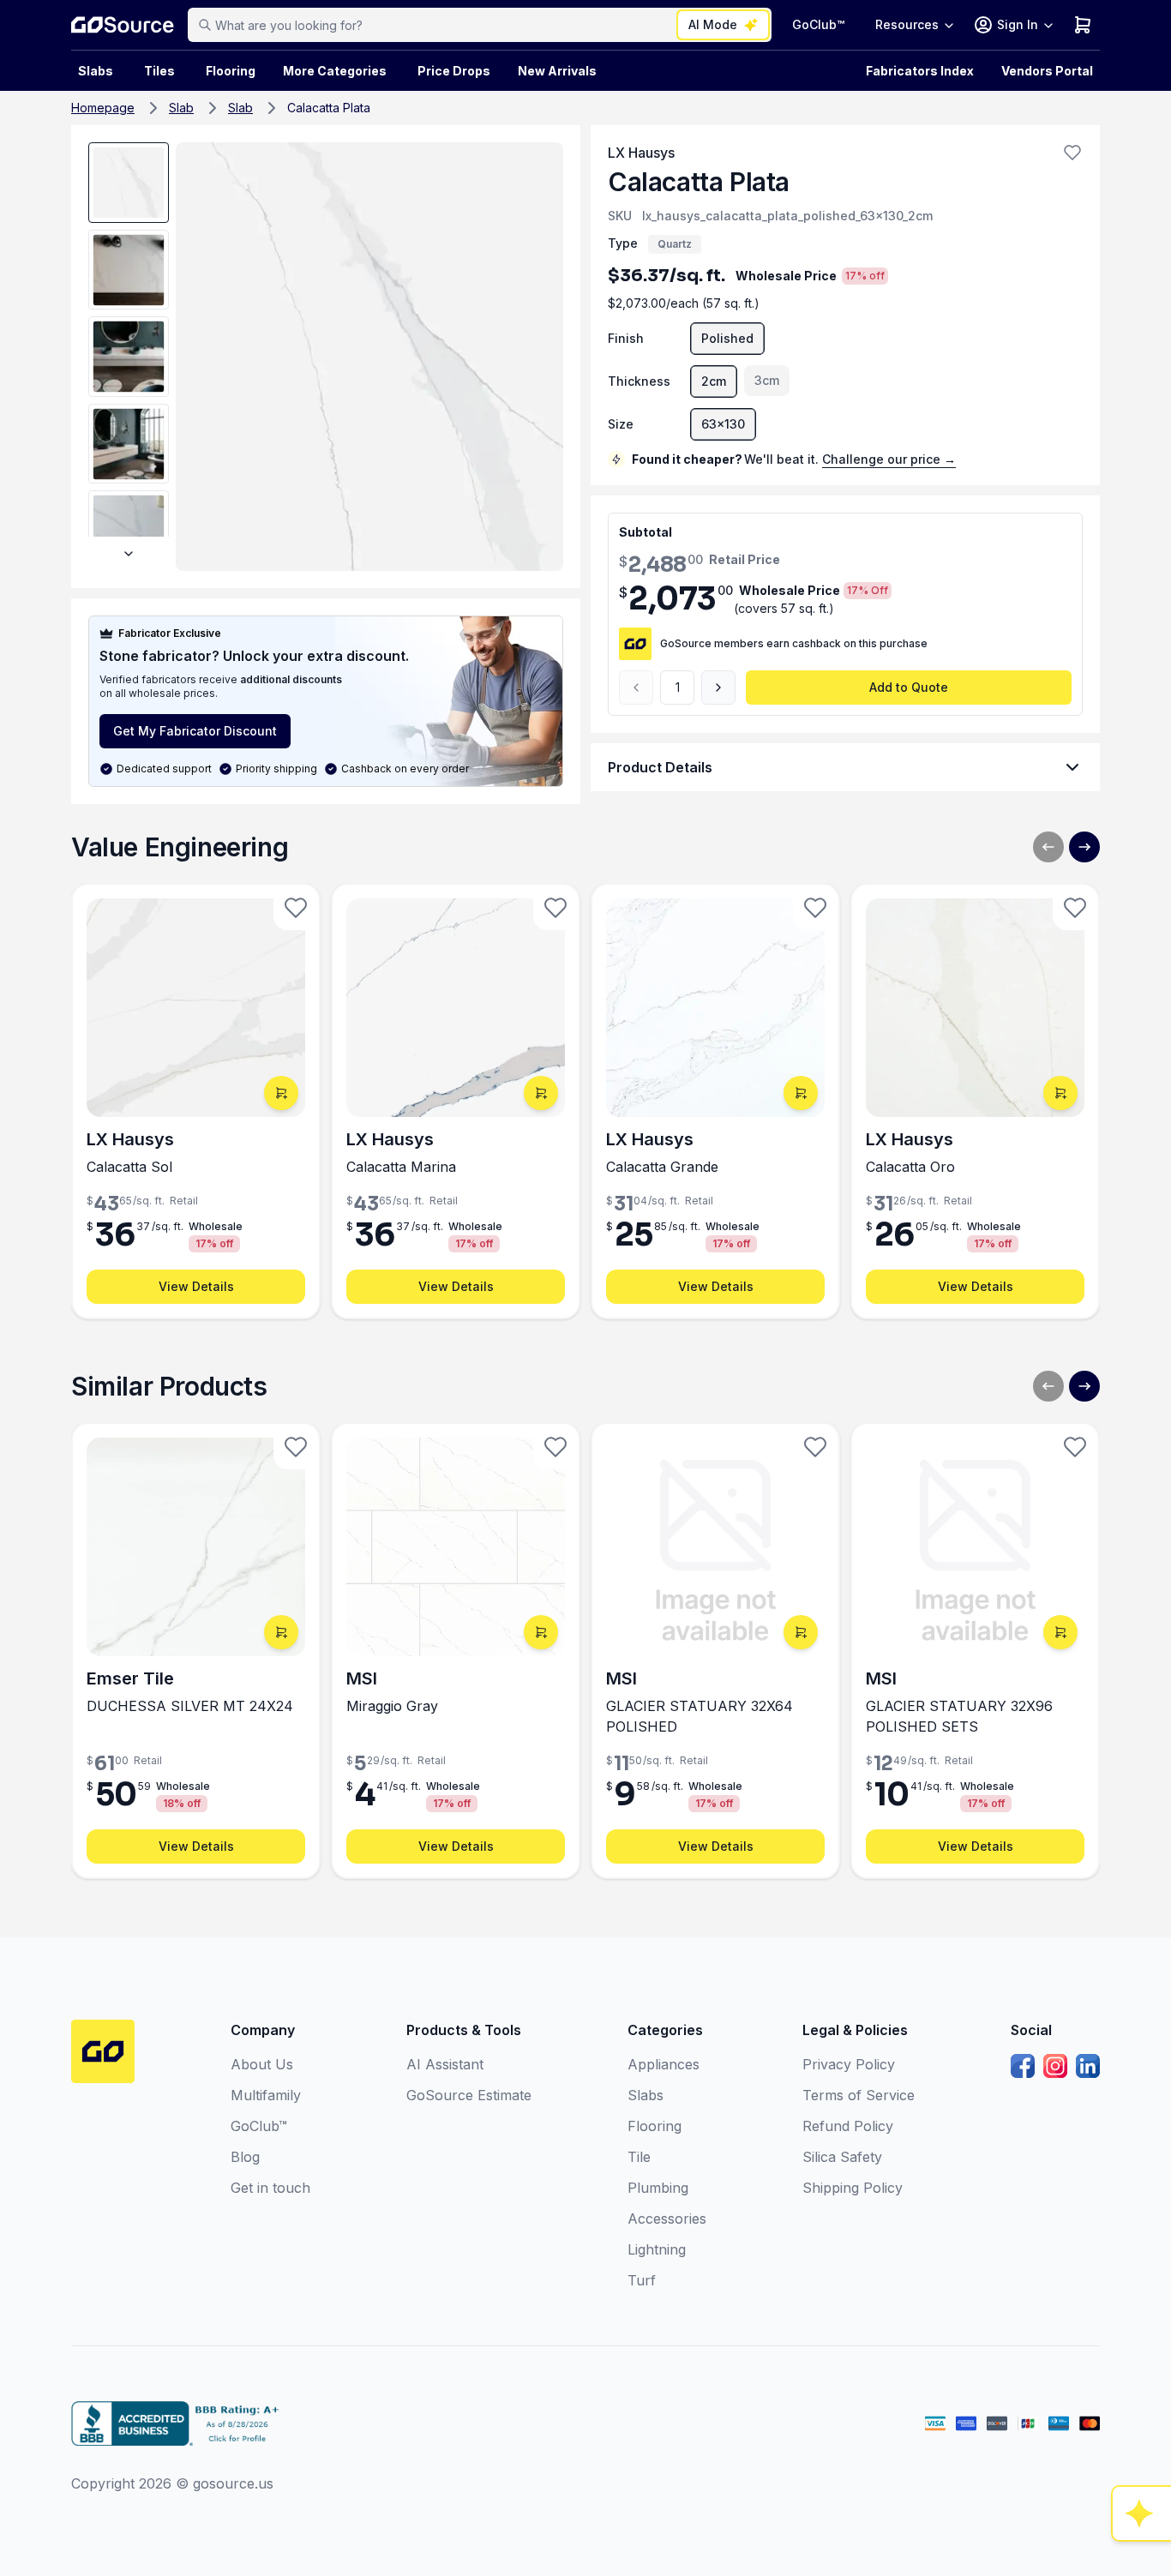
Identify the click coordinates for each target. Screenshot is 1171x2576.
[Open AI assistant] (1142, 2513)
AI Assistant (445, 2064)
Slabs (646, 2095)
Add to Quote (909, 687)
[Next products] (1084, 847)
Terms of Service (859, 2095)
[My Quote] (1083, 25)
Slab (181, 108)
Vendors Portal (1047, 71)
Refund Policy (848, 2126)
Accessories (667, 2219)
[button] (1072, 153)
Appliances (664, 2064)
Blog (245, 2157)
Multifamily (266, 2095)
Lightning (657, 2249)
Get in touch (270, 2188)
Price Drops (454, 71)
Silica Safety (842, 2157)
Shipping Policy (853, 2188)
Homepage (103, 108)
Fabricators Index (920, 71)
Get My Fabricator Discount (195, 731)
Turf (642, 2280)
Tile (639, 2157)
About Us (262, 2064)
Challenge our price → (889, 459)
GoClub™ (818, 24)
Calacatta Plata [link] (329, 108)
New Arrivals (557, 71)
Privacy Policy (849, 2064)
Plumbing (658, 2188)
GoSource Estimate (469, 2095)
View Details (196, 1286)
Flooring (231, 71)
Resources (907, 24)
